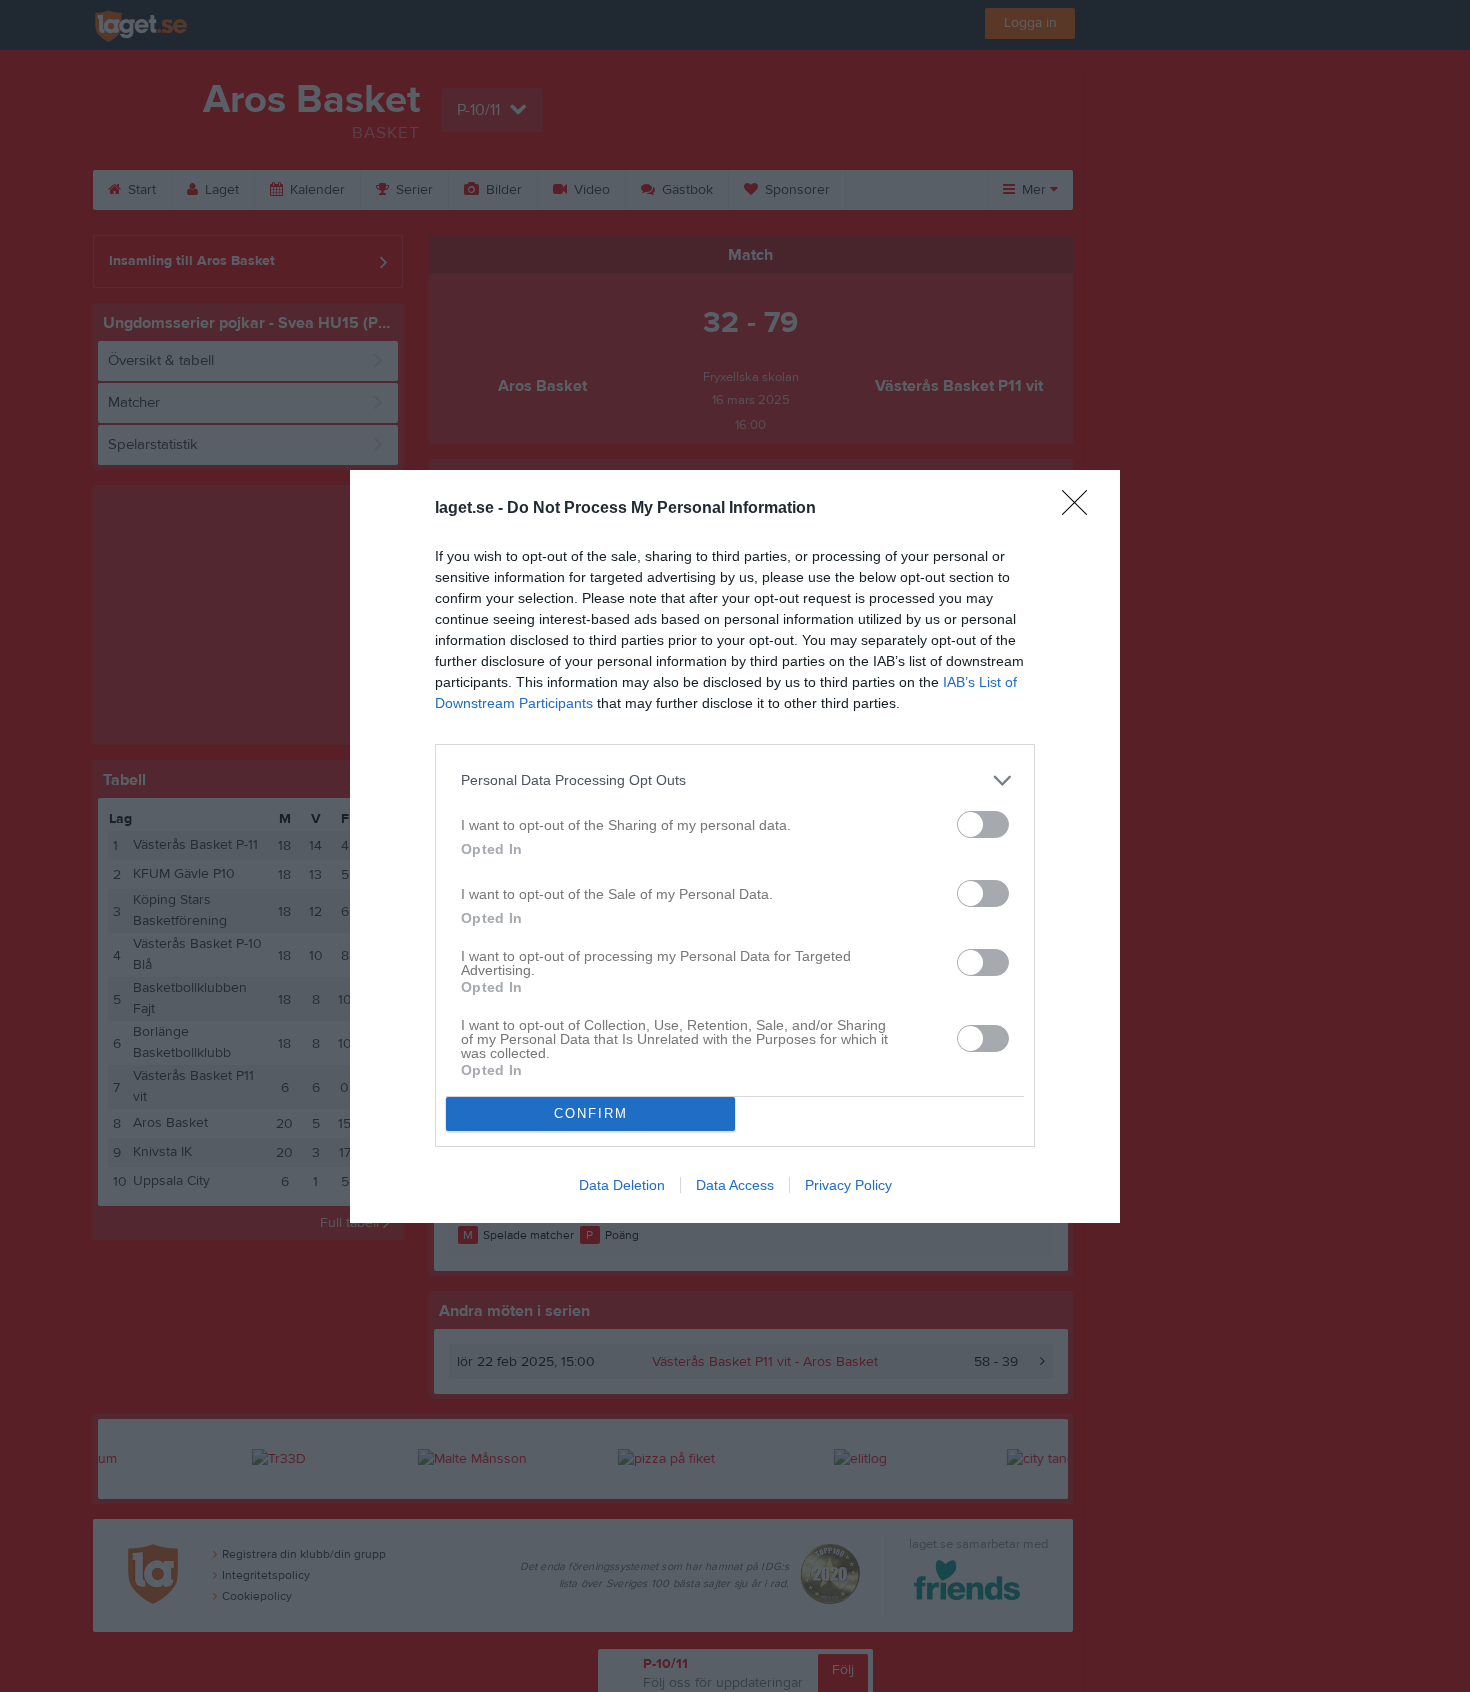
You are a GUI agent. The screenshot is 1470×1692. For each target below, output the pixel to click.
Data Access (735, 1185)
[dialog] (735, 846)
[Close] (1081, 509)
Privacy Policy (848, 1185)
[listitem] (735, 780)
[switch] (983, 824)
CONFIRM (591, 1113)
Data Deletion (622, 1185)
